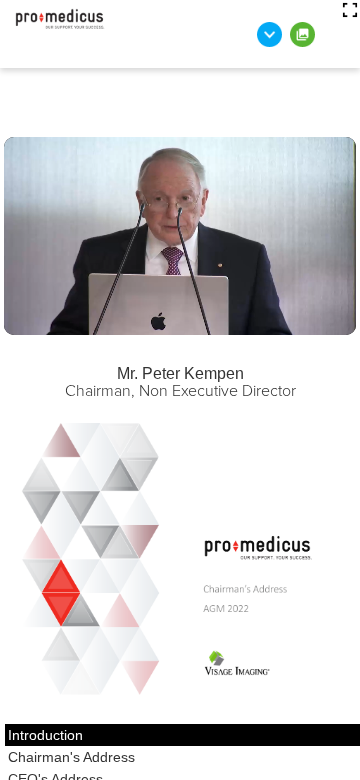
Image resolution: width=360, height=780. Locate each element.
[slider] (88, 320)
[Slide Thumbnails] (302, 34)
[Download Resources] (269, 34)
